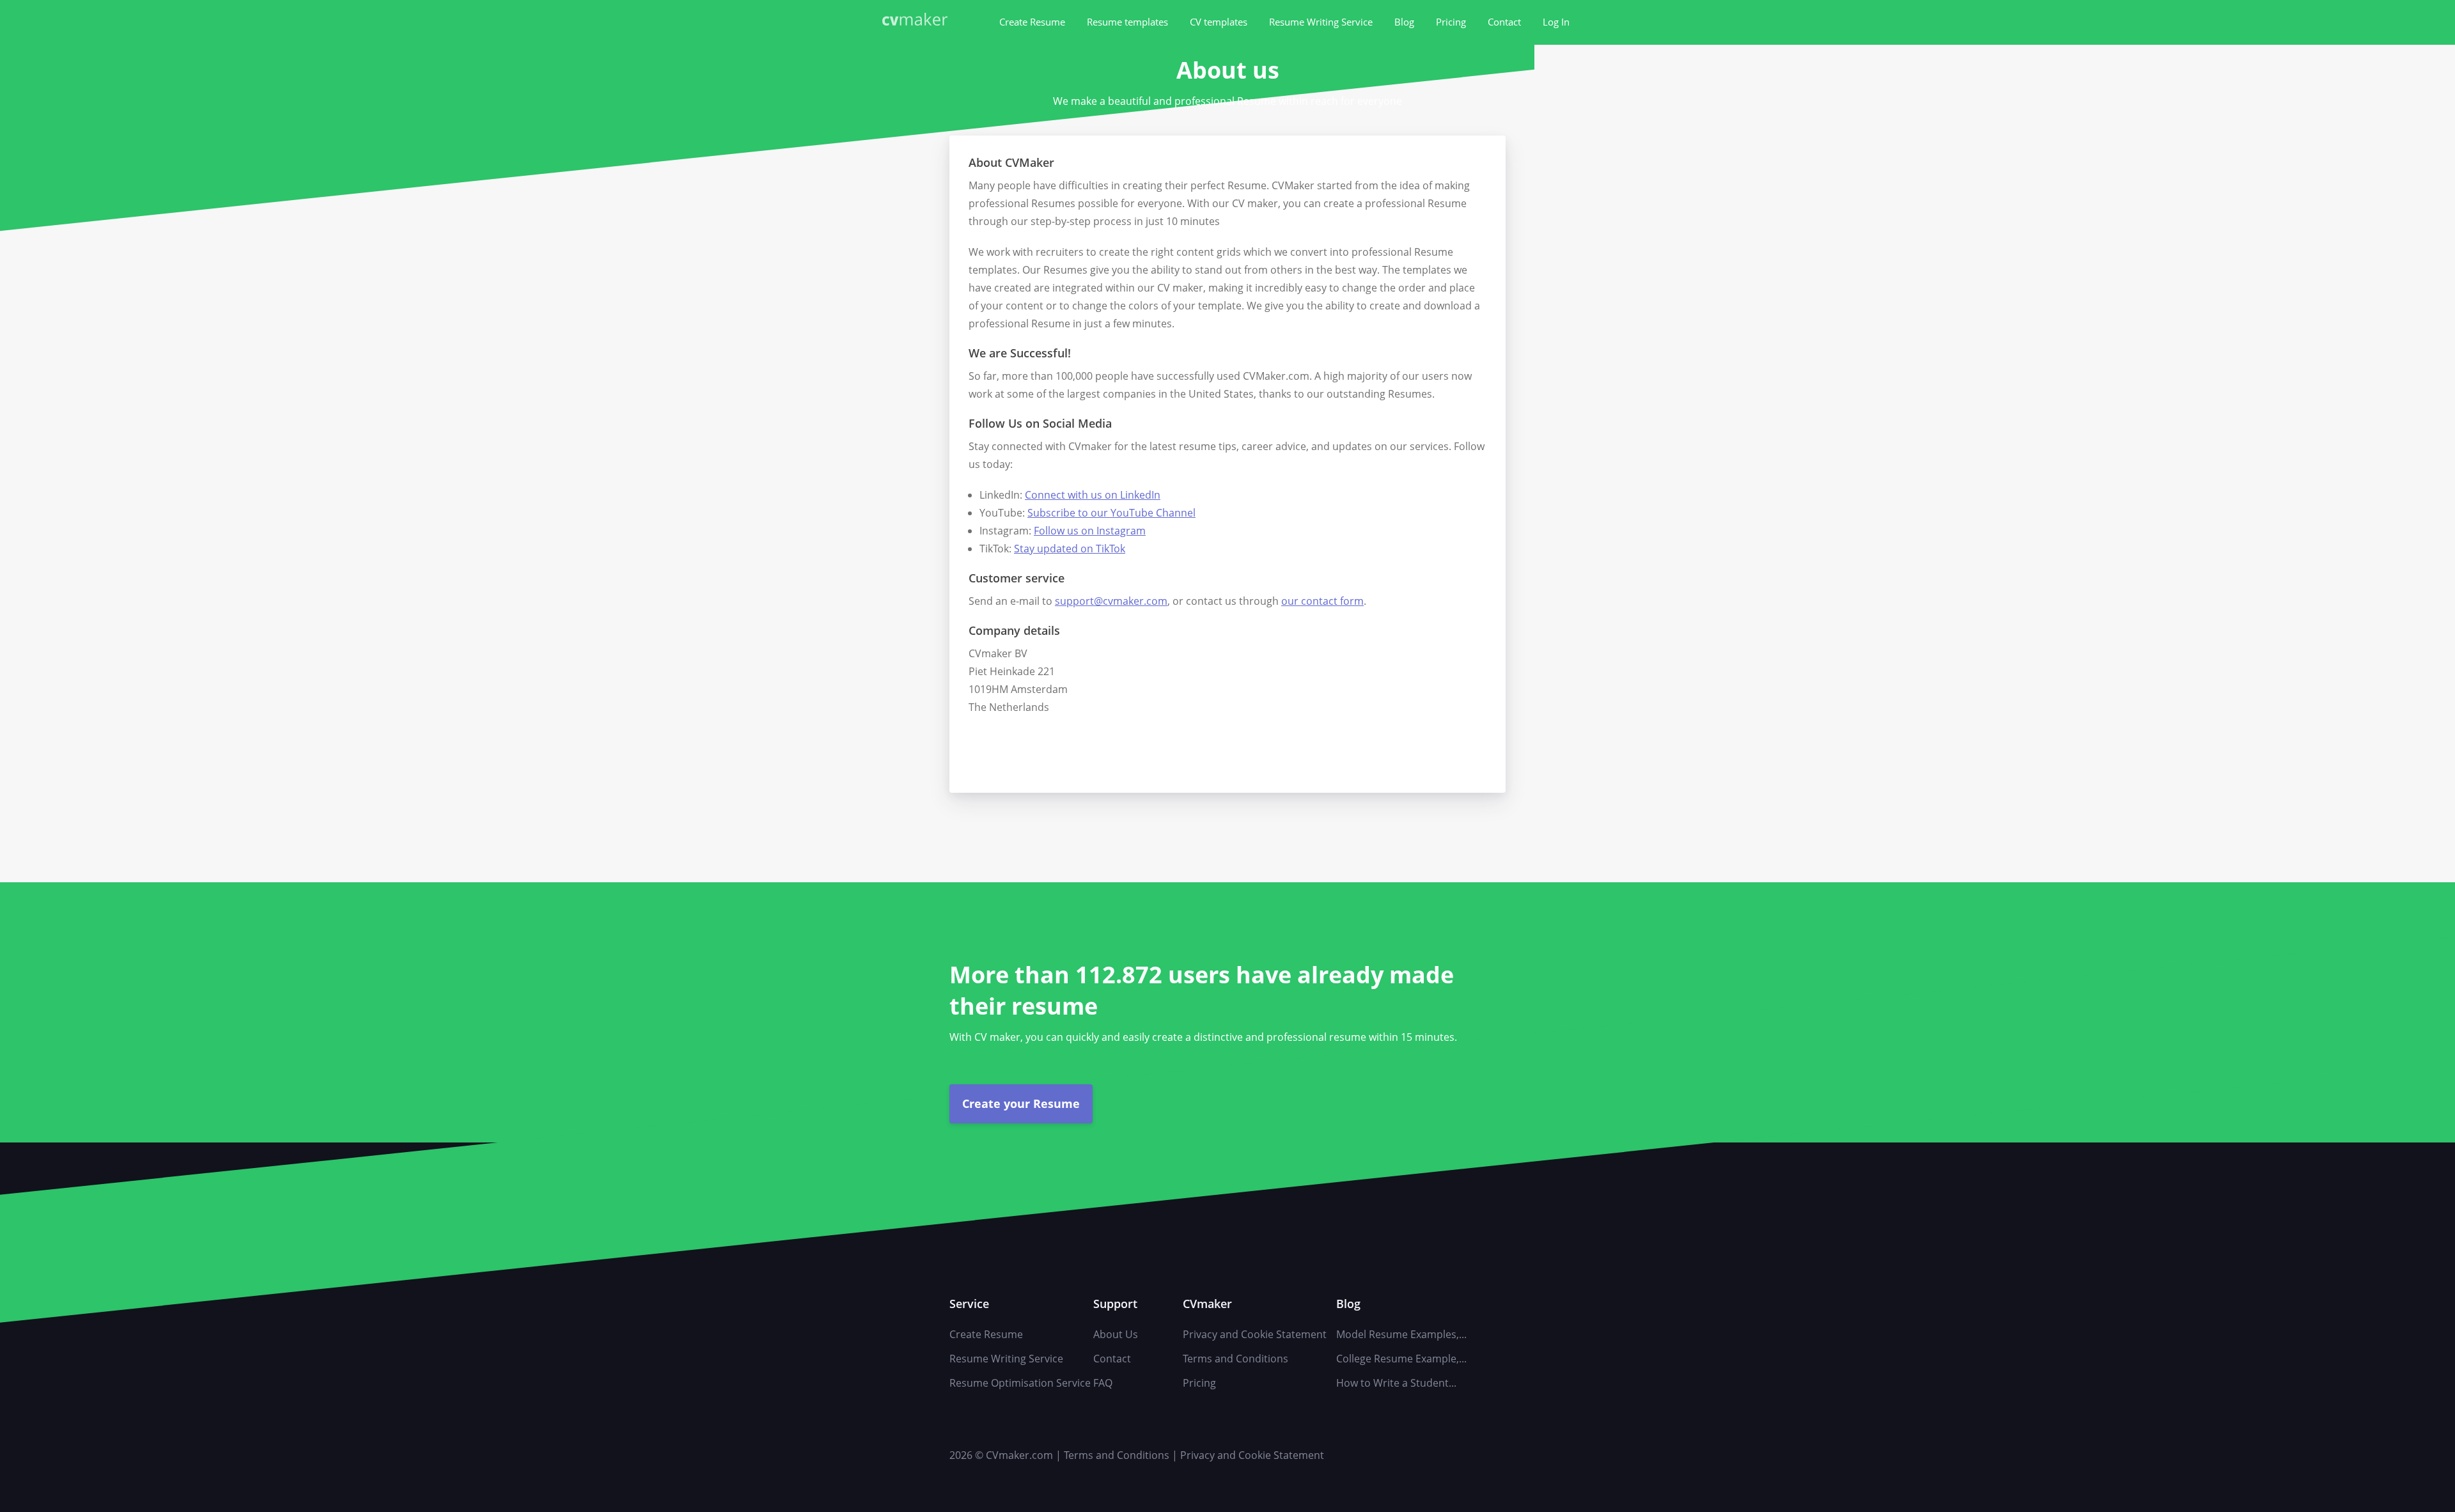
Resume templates (1127, 22)
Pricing (1451, 22)
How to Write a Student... (1396, 1383)
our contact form (1322, 601)
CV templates (1219, 22)
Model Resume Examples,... (1401, 1334)
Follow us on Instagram (1090, 531)
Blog (1404, 22)
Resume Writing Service (1321, 22)
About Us (1116, 1334)
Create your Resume (1021, 1103)
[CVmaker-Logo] (917, 21)
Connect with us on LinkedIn (1093, 495)
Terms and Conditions (1235, 1359)
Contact (1504, 22)
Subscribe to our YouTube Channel (1111, 513)
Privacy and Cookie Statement (1255, 1334)
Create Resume (1032, 22)
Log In (1556, 22)
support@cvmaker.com (1111, 601)
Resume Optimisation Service (1020, 1383)
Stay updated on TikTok (1070, 549)
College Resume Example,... (1401, 1359)
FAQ (1103, 1383)
